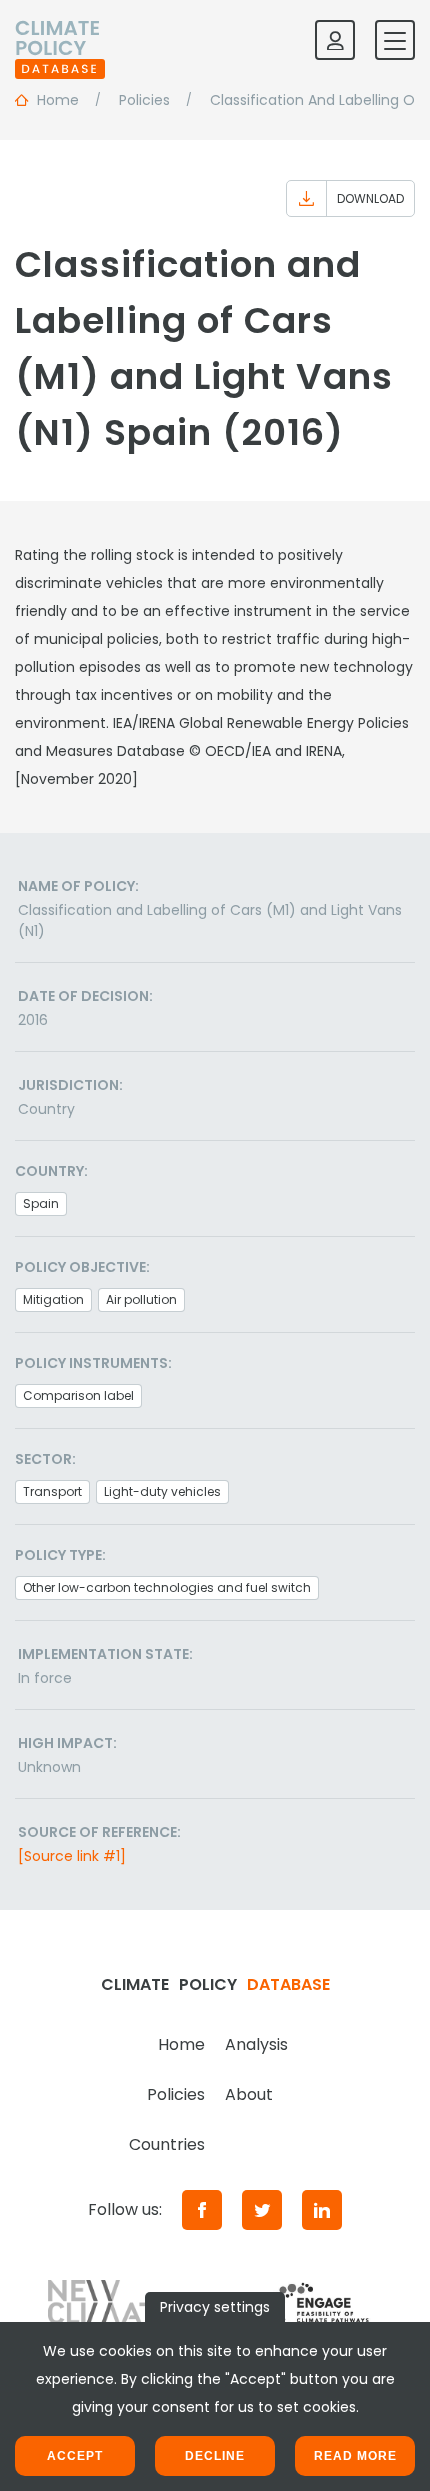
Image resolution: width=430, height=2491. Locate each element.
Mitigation (53, 1299)
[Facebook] (202, 2210)
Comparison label (78, 1395)
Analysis (256, 2044)
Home (181, 2044)
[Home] (60, 40)
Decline (215, 2456)
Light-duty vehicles (162, 1491)
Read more (355, 2456)
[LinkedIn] (322, 2210)
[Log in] (335, 40)
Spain (41, 1203)
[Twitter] (262, 2210)
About (249, 2094)
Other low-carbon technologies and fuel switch (167, 1587)
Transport (52, 1491)
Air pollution (141, 1299)
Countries (167, 2144)
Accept (75, 2456)
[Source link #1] (72, 1856)
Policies (176, 2094)
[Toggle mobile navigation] (395, 40)
